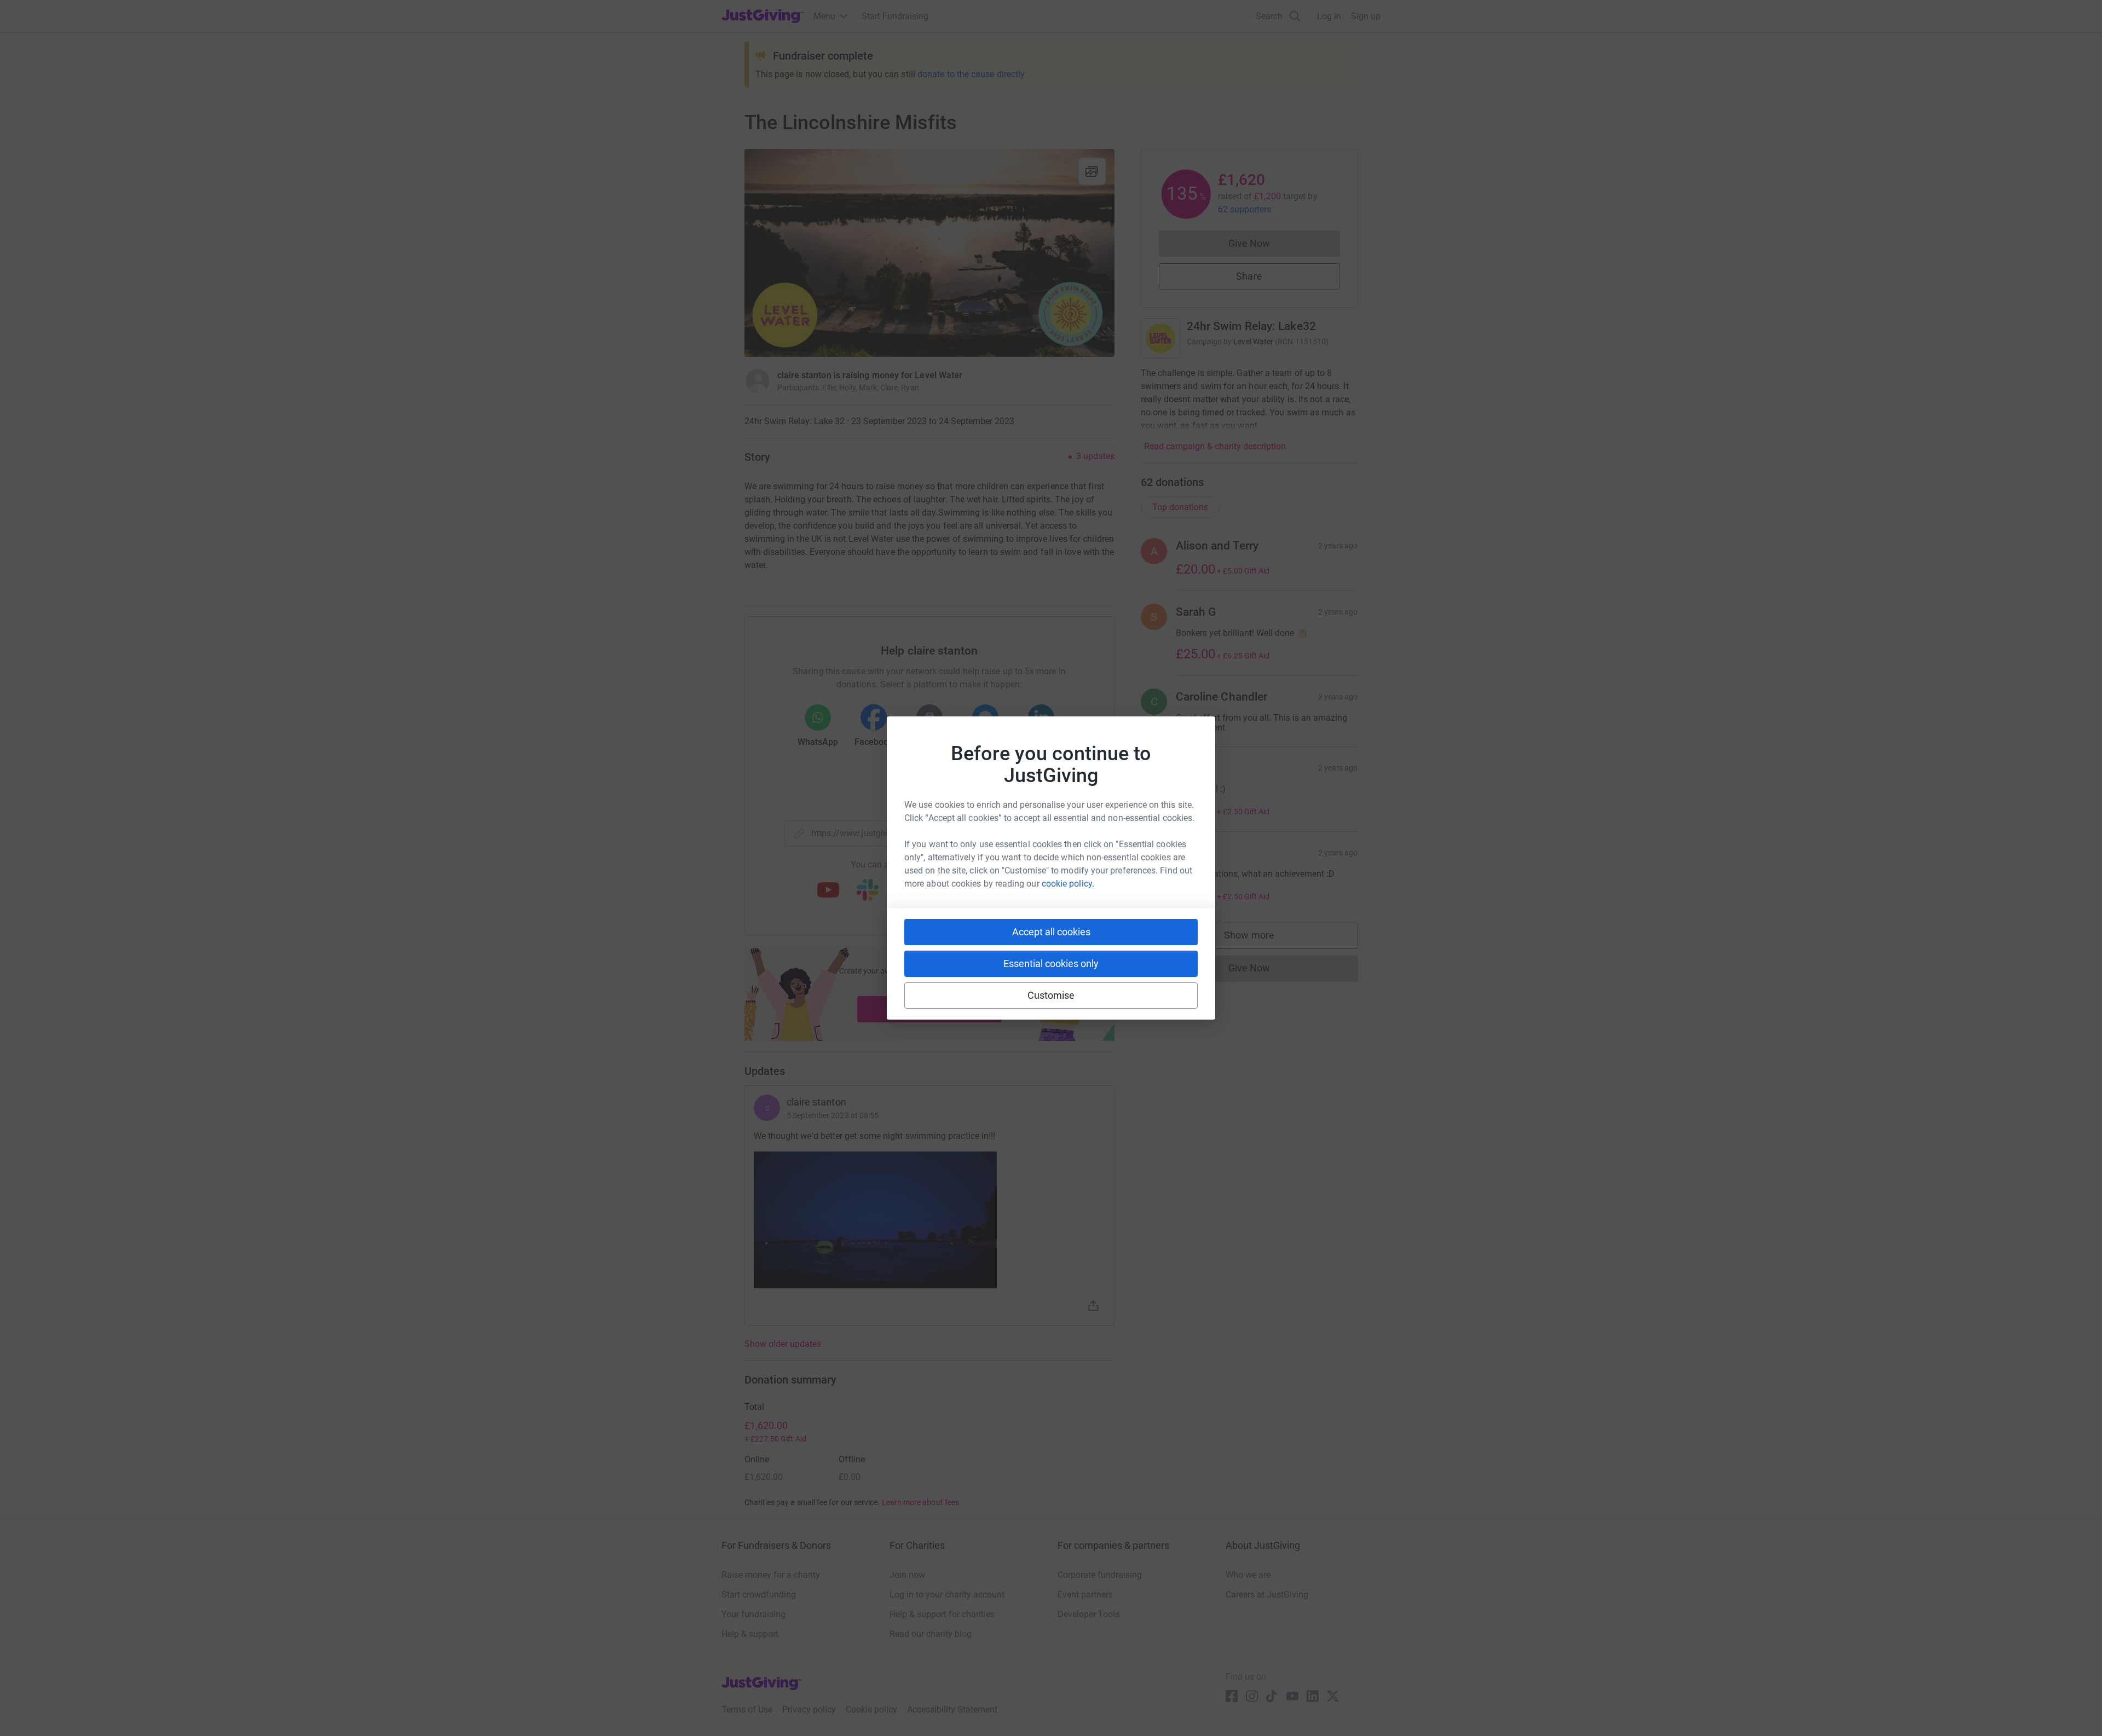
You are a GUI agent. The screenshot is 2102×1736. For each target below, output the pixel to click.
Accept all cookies (1051, 932)
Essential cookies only (1051, 964)
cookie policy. (1068, 884)
